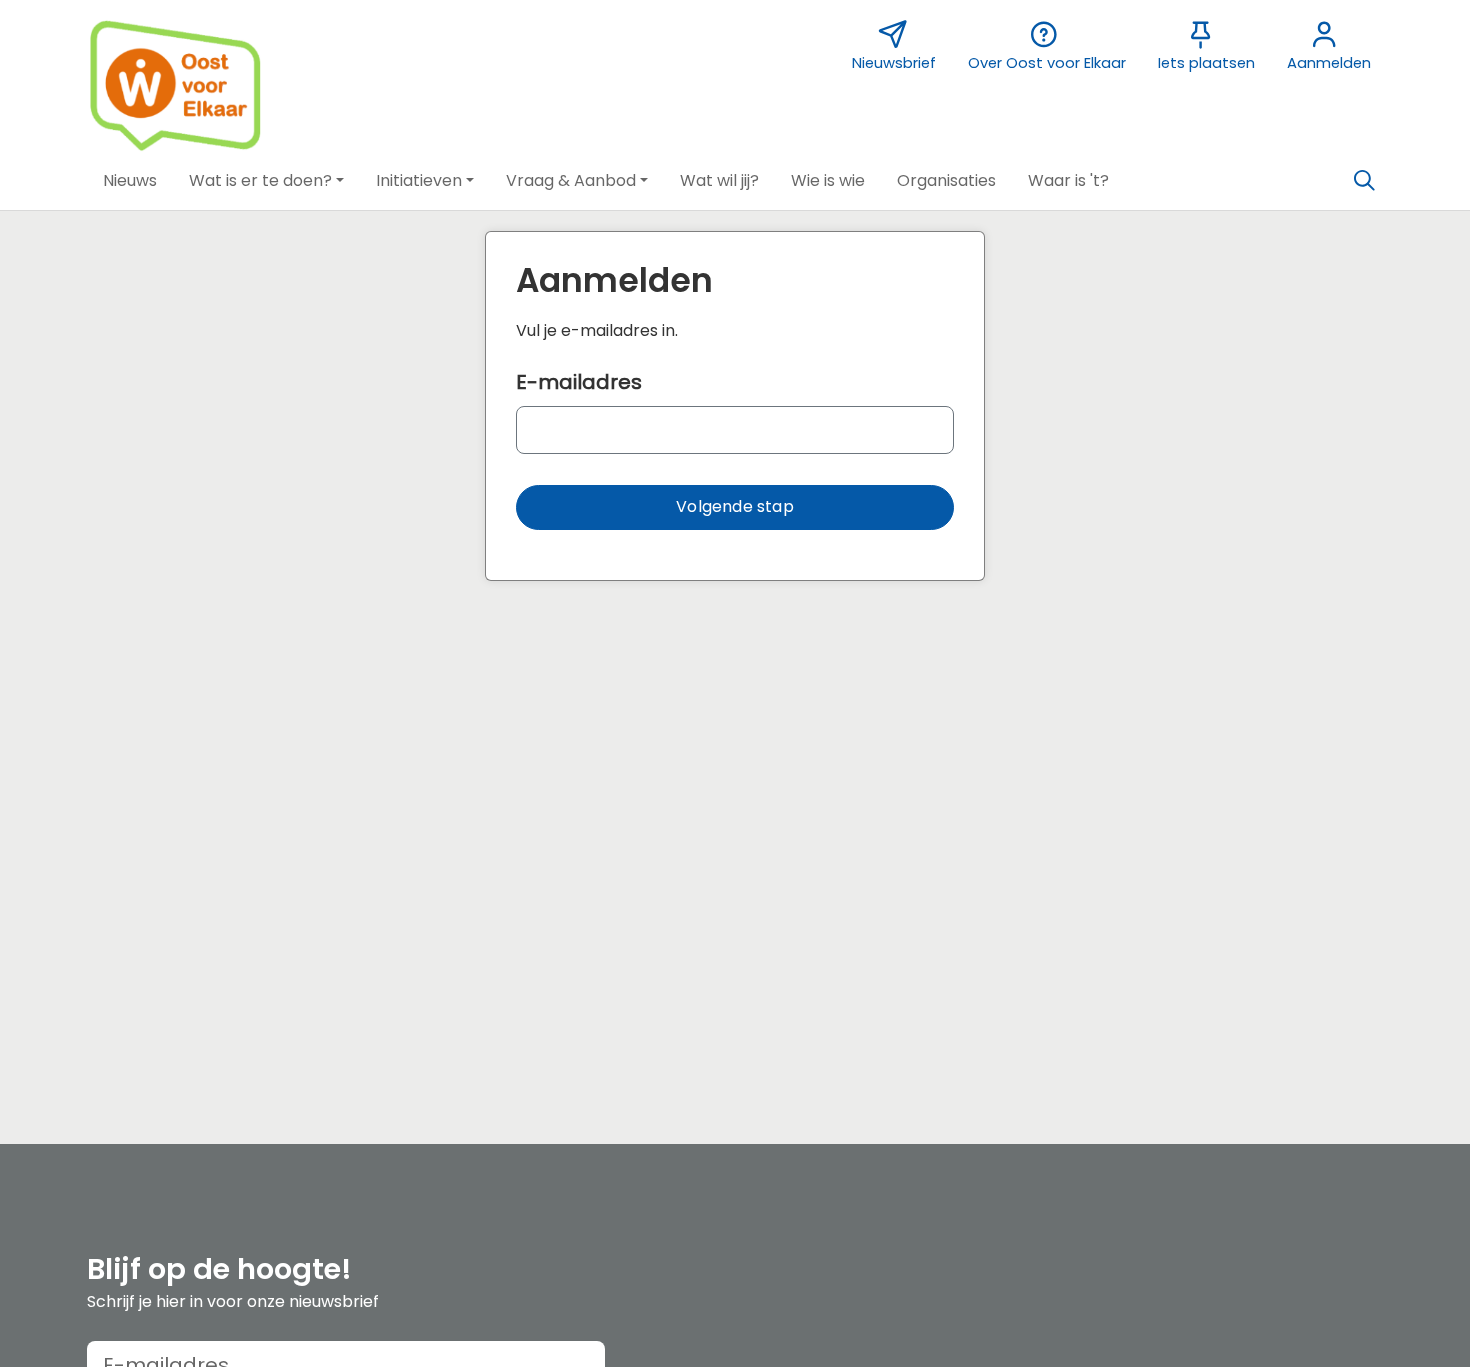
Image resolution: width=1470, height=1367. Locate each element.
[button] (130, 181)
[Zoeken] (1364, 181)
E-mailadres (579, 382)
